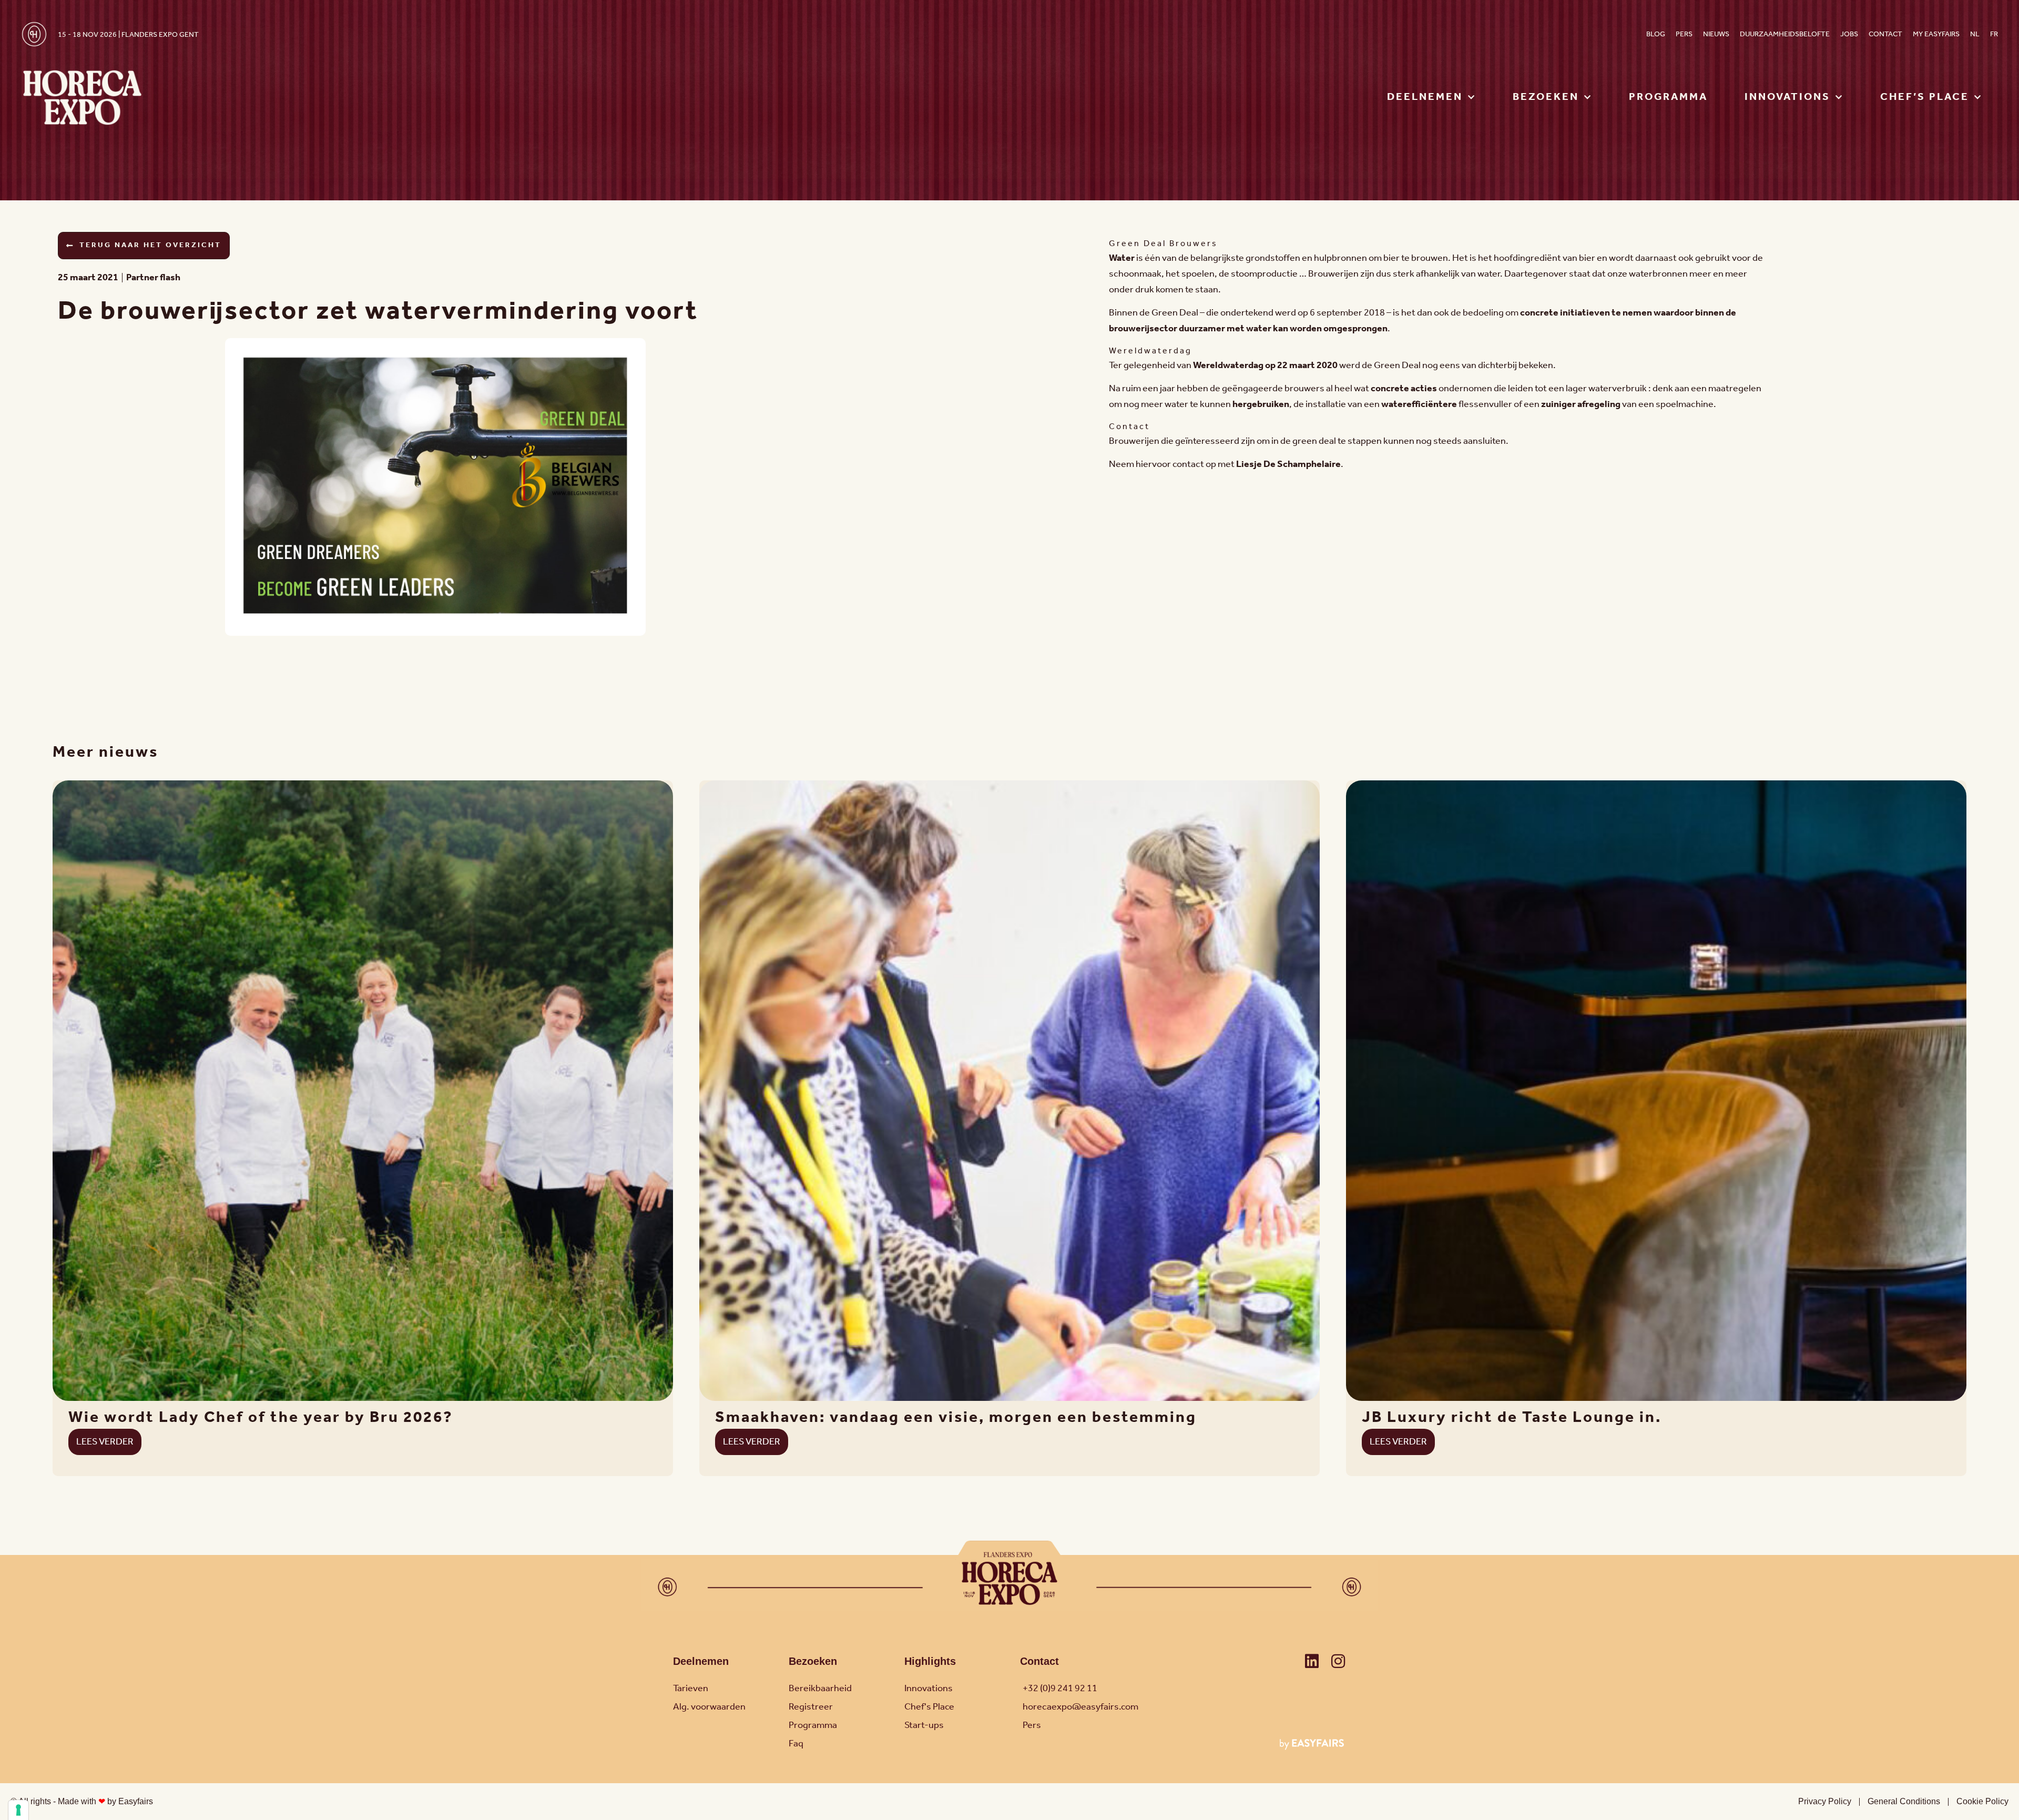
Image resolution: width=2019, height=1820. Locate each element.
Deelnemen (701, 1661)
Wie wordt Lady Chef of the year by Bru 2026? (261, 1418)
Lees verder (105, 1442)
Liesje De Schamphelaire (1288, 464)
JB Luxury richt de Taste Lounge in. (1512, 1418)
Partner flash (153, 278)
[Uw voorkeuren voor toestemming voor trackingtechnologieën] (18, 1810)
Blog (1656, 34)
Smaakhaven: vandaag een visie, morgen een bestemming (956, 1418)
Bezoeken (813, 1661)
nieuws (1716, 34)
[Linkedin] (1312, 1661)
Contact (1885, 34)
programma (1668, 97)
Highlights (930, 1661)
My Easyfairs (1936, 34)
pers (1684, 34)
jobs (1849, 34)
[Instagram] (1338, 1661)
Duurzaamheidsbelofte (1785, 34)
